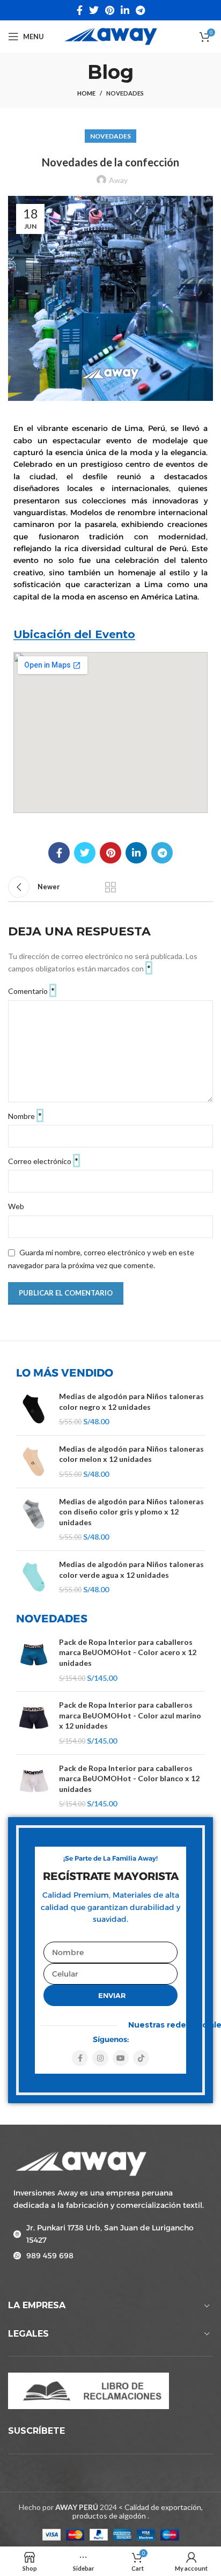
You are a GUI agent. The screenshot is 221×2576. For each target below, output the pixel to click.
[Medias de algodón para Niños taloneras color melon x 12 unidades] (34, 1462)
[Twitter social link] (94, 10)
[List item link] (110, 2234)
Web (16, 1206)
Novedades (125, 93)
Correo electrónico (43, 1161)
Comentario (31, 990)
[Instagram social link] (100, 2058)
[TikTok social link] (141, 2058)
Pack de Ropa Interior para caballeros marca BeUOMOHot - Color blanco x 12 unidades (129, 1779)
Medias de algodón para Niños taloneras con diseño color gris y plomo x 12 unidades (131, 1512)
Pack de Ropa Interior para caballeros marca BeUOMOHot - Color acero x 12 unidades (128, 1652)
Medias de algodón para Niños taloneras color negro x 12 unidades (131, 1402)
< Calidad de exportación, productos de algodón (138, 2512)
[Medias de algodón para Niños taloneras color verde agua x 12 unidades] (34, 1577)
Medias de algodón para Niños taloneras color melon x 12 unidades (131, 1454)
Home (86, 93)
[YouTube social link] (121, 2058)
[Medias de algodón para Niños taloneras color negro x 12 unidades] (34, 1409)
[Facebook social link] (80, 10)
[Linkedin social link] (125, 10)
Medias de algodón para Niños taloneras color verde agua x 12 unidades (131, 1569)
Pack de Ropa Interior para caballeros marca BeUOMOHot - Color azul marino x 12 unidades (130, 1715)
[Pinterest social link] (110, 10)
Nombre (25, 1115)
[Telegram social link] (140, 10)
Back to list (110, 887)
